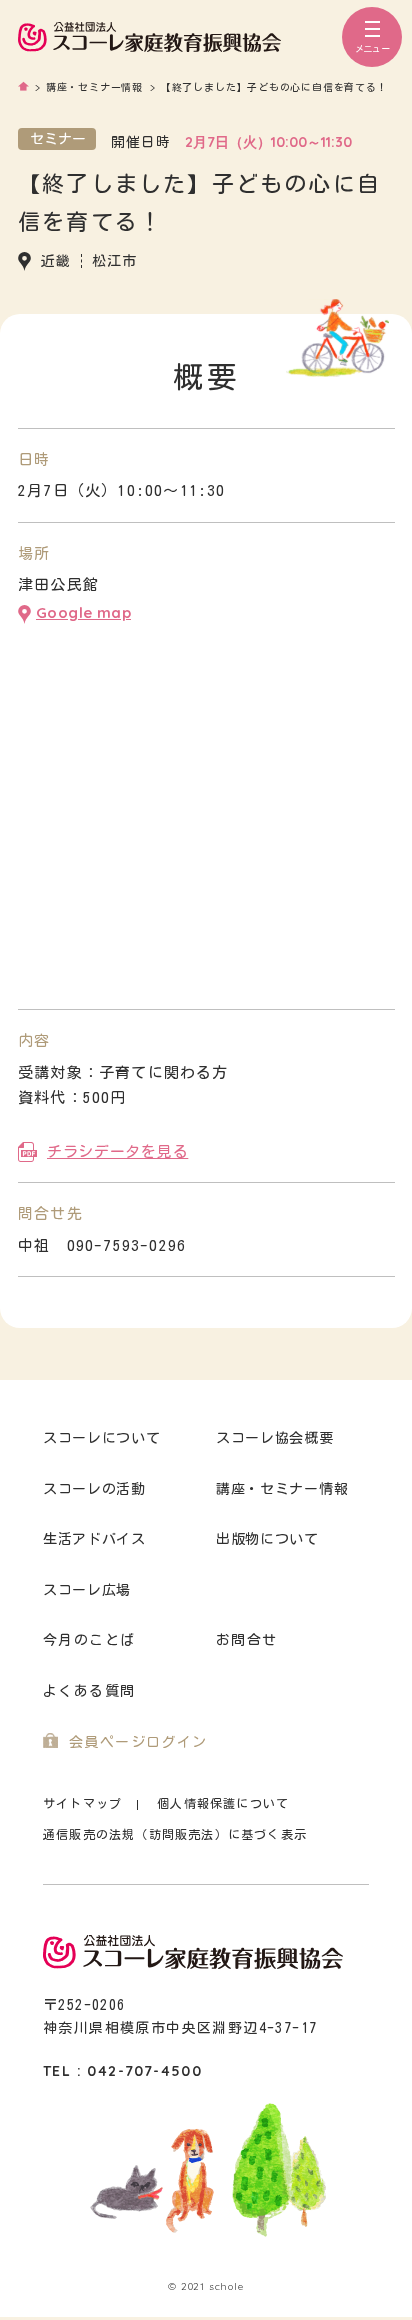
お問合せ (247, 1640)
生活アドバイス (94, 1539)
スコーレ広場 (87, 1590)
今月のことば (89, 1640)
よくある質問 (89, 1691)
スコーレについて (102, 1438)
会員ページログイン (138, 1742)
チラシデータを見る (117, 1151)
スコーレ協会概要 (275, 1438)
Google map (83, 612)
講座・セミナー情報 (282, 1489)
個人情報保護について (223, 1803)
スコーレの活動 (94, 1489)
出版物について (267, 1539)
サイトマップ (82, 1803)
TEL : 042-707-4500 (122, 2071)
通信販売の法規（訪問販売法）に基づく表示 (175, 1834)
